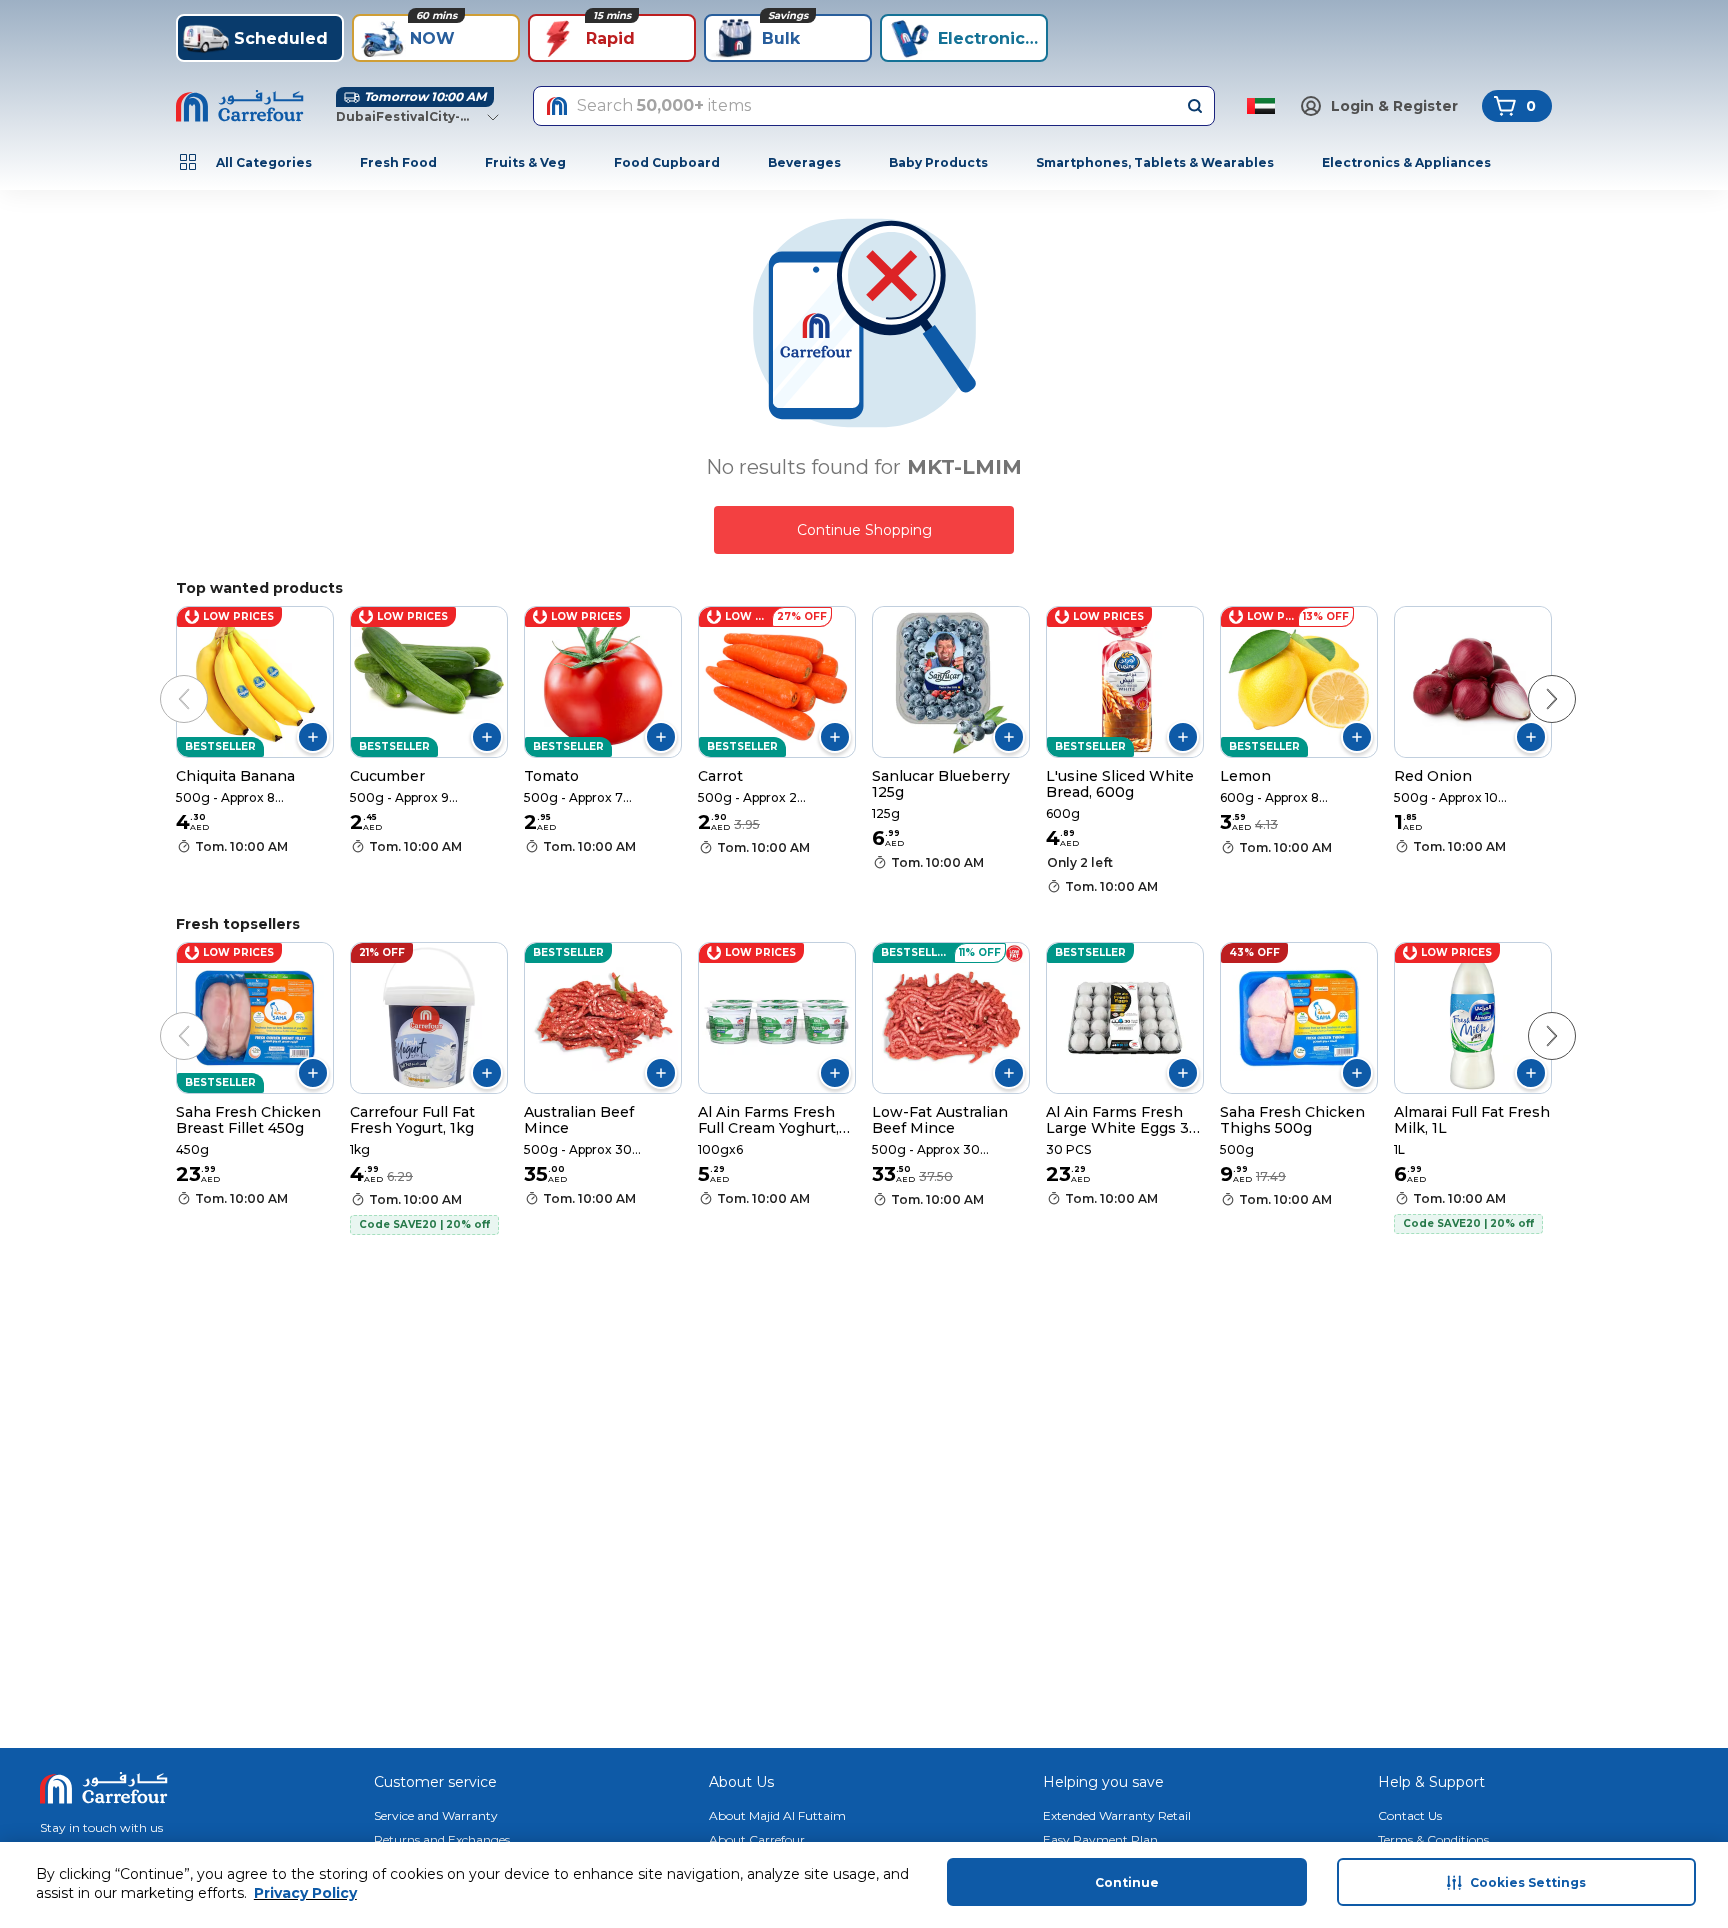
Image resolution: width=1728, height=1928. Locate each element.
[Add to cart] (313, 737)
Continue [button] (1127, 1882)
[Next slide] (1532, 679)
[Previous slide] (164, 679)
